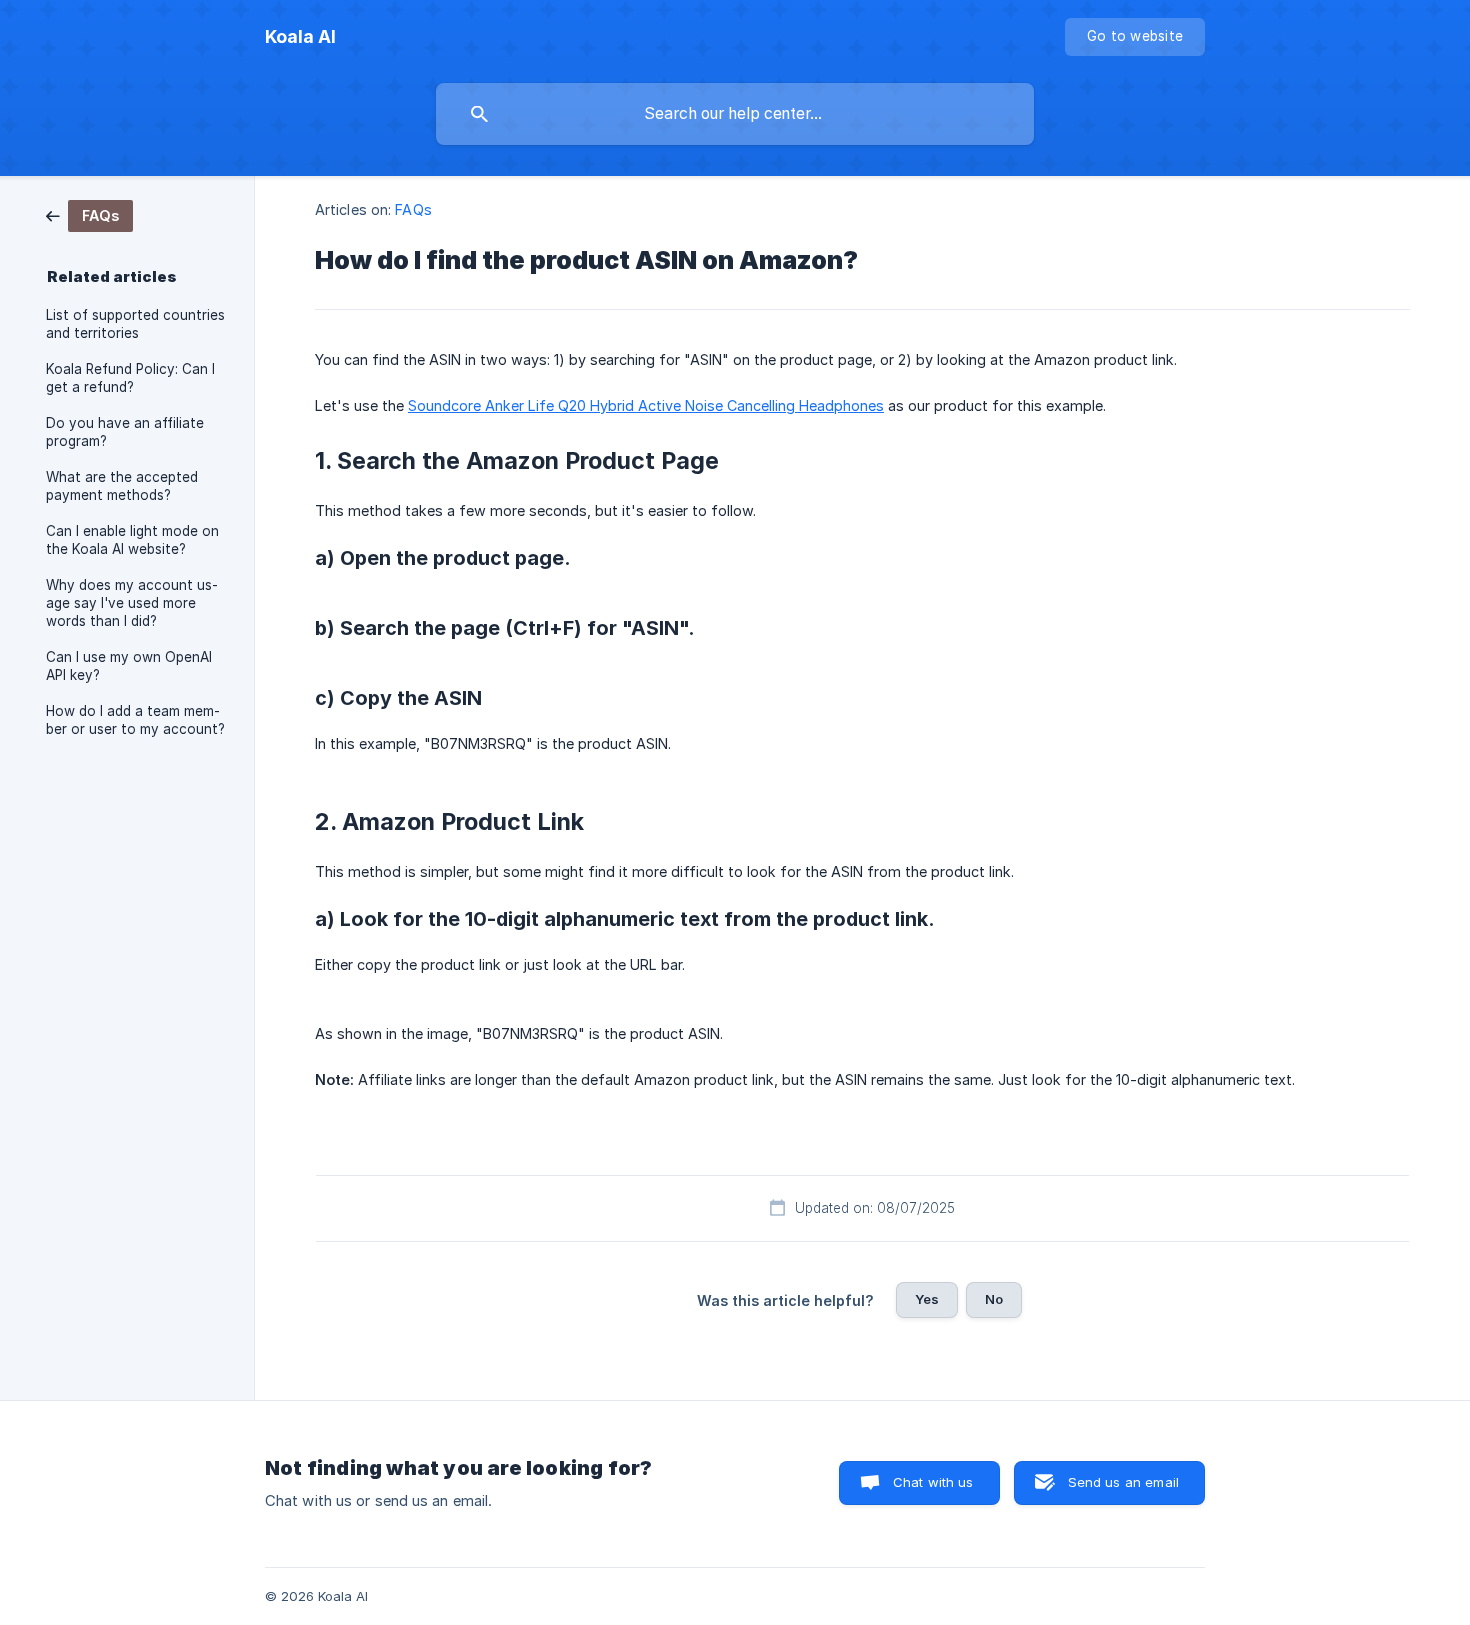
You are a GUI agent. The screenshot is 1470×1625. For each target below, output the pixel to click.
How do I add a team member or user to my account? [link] (135, 720)
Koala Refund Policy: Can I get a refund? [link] (130, 378)
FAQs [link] (413, 209)
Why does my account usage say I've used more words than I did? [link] (132, 603)
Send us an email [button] (1123, 1482)
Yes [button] (927, 1299)
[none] (300, 37)
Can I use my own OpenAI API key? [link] (129, 666)
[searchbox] (735, 114)
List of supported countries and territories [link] (135, 324)
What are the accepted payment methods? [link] (122, 486)
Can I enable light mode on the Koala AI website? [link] (132, 540)
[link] (89, 214)
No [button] (994, 1299)
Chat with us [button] (933, 1482)
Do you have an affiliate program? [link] (125, 432)
